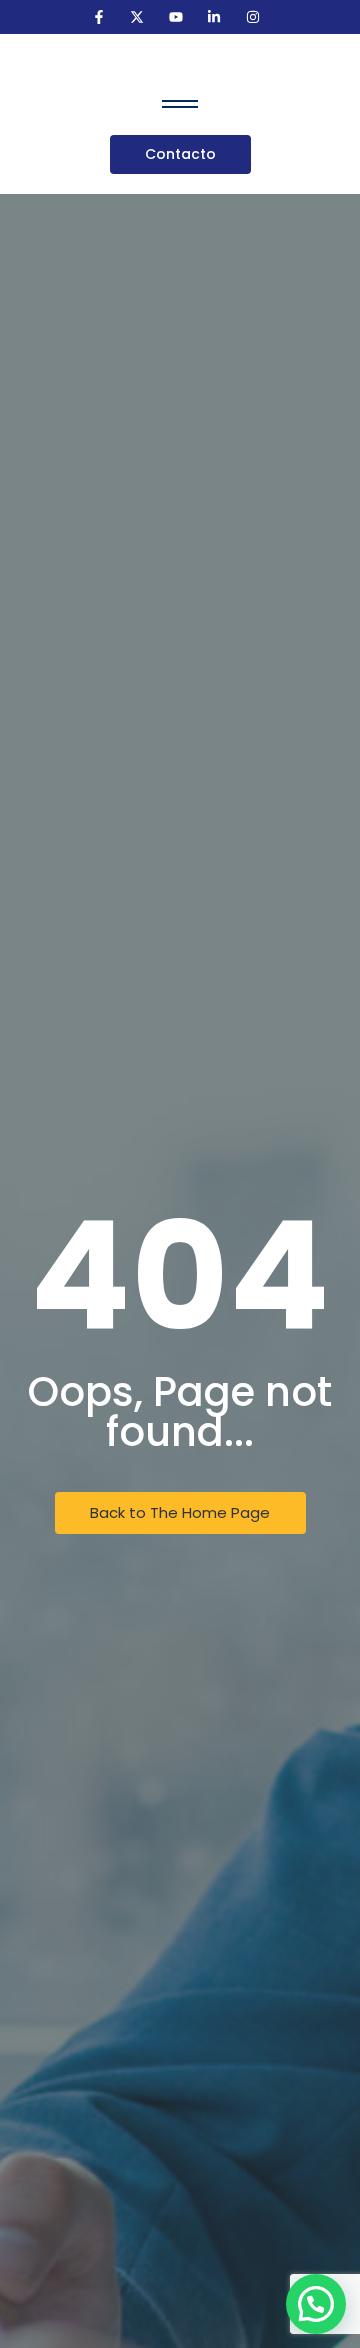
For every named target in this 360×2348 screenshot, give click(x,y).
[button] (316, 2304)
